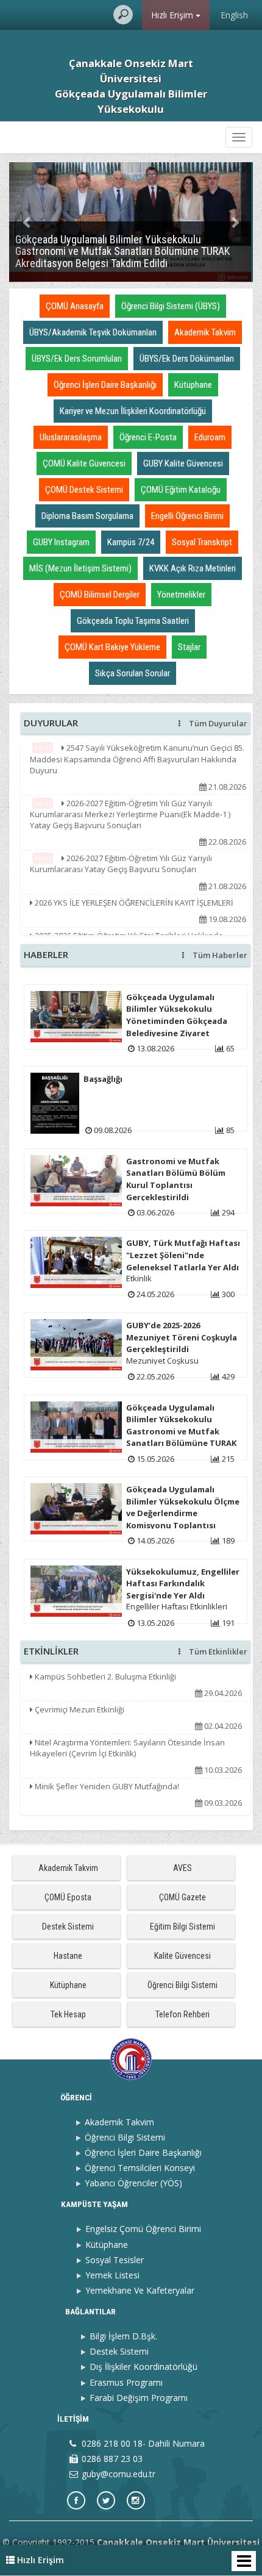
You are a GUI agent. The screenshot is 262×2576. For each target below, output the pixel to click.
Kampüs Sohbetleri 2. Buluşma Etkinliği (104, 1676)
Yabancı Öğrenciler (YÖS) (133, 2183)
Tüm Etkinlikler (218, 1651)
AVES (182, 1868)
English (234, 15)
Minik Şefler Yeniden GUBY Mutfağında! (106, 1786)
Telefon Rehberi (182, 2014)
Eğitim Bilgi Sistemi (182, 1927)
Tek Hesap (68, 2014)
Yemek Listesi (112, 2275)
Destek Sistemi (68, 1927)
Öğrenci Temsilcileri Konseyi (140, 2168)
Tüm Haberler (220, 955)
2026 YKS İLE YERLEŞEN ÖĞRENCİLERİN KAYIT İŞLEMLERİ (133, 903)
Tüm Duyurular (218, 723)
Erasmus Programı (126, 2382)
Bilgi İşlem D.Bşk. (123, 2336)
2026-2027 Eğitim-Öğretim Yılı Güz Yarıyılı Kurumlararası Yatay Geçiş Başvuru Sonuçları (121, 864)
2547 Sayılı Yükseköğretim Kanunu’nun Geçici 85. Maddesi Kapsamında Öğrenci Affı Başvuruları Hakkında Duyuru (137, 759)
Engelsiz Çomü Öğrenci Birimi (143, 2229)
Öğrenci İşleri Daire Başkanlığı (143, 2152)
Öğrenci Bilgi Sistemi (182, 1985)
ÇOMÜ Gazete (182, 1897)
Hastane (68, 1956)
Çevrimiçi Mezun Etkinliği (79, 1709)
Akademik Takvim (68, 1868)
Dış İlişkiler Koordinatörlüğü (143, 2367)
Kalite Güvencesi (182, 1956)
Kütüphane (68, 1985)
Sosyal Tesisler (115, 2260)
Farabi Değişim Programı (139, 2398)
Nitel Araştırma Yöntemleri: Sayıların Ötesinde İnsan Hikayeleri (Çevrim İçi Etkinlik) (127, 1748)
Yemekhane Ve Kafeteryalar (140, 2290)
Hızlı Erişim (173, 15)
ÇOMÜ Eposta (68, 1897)
